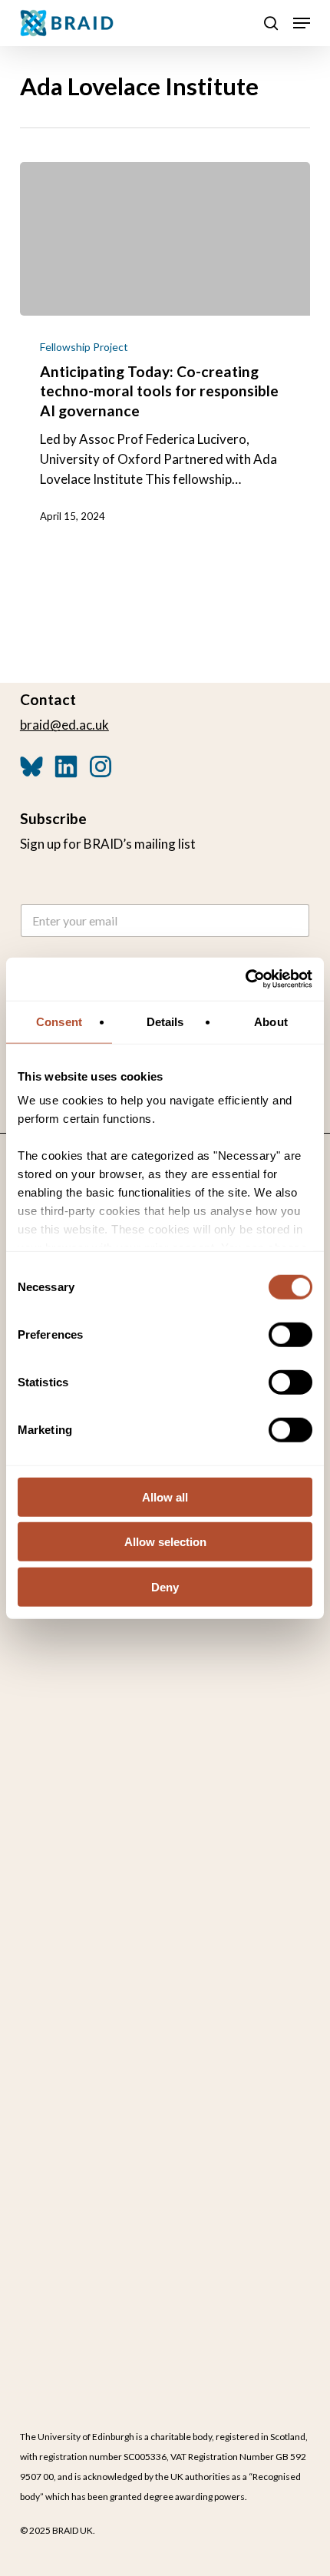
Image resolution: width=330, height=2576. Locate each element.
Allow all (165, 1497)
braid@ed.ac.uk (64, 725)
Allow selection (165, 1542)
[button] (302, 23)
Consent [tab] (59, 1021)
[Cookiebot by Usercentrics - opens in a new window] (245, 979)
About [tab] (271, 1021)
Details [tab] (165, 1021)
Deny (165, 1586)
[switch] (290, 1334)
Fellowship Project (84, 347)
